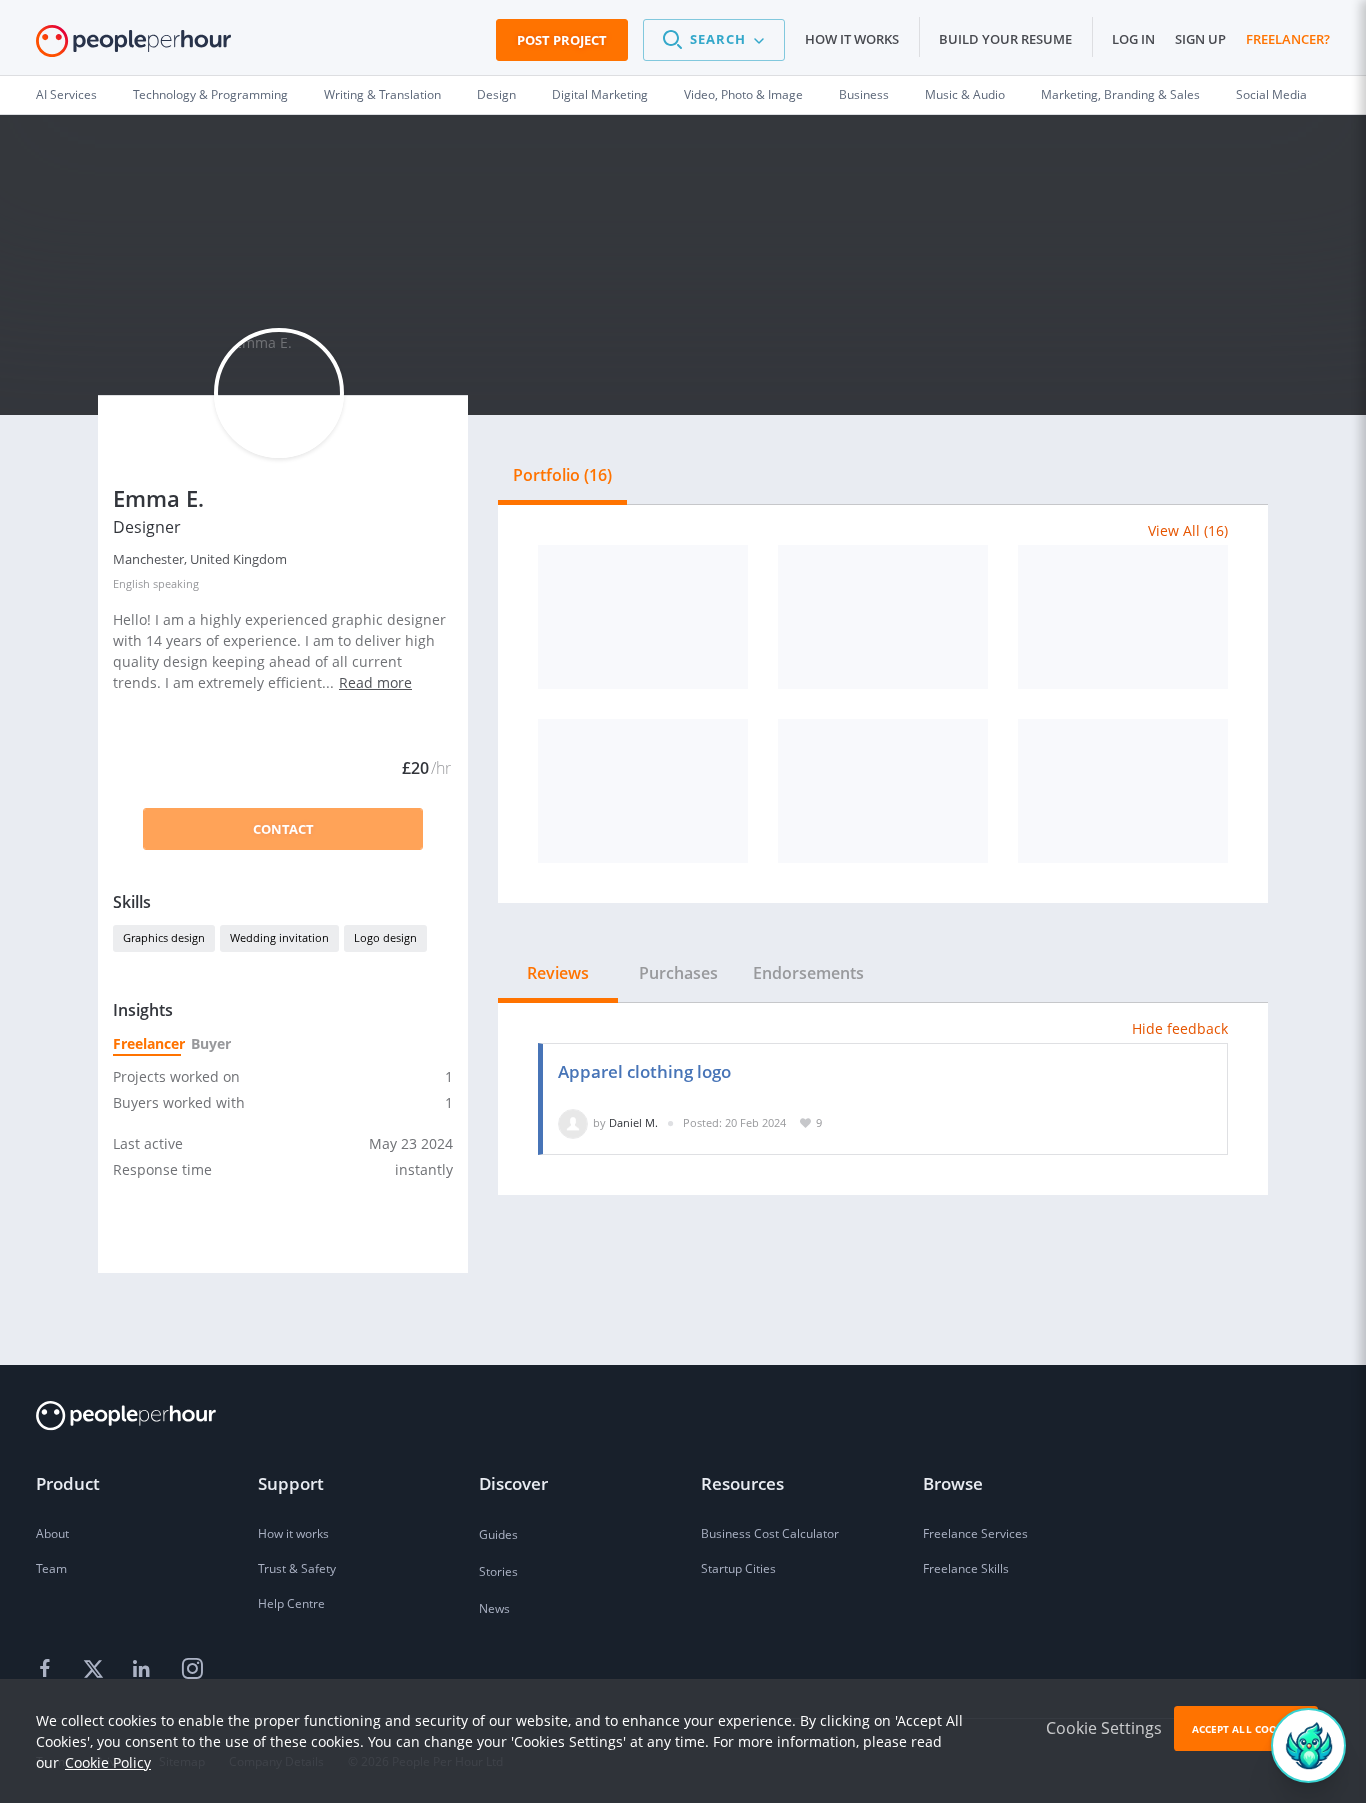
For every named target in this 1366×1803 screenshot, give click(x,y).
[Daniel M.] (573, 1122)
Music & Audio (965, 94)
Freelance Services (975, 1533)
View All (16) (1188, 530)
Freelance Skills (966, 1568)
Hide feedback (1180, 1028)
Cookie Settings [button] (1104, 1728)
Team (51, 1568)
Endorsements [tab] (808, 973)
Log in (1133, 39)
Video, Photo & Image (743, 94)
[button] (714, 40)
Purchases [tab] (678, 973)
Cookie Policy (108, 1762)
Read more (375, 682)
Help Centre (291, 1603)
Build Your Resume (1005, 39)
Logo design (385, 937)
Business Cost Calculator (770, 1533)
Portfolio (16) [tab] (562, 475)
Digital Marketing (600, 94)
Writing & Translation (382, 94)
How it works (852, 39)
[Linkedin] (144, 1670)
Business (864, 94)
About (52, 1533)
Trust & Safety (297, 1568)
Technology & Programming (210, 94)
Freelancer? (1288, 39)
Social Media (1271, 94)
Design (496, 94)
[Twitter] (96, 1670)
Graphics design (164, 937)
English (131, 583)
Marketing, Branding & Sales (1120, 94)
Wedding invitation (279, 937)
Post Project (562, 40)
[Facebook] (48, 1670)
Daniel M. (633, 1122)
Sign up (1200, 39)
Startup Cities (738, 1568)
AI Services (66, 94)
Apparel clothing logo (644, 1071)
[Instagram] (192, 1670)
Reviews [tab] (558, 973)
